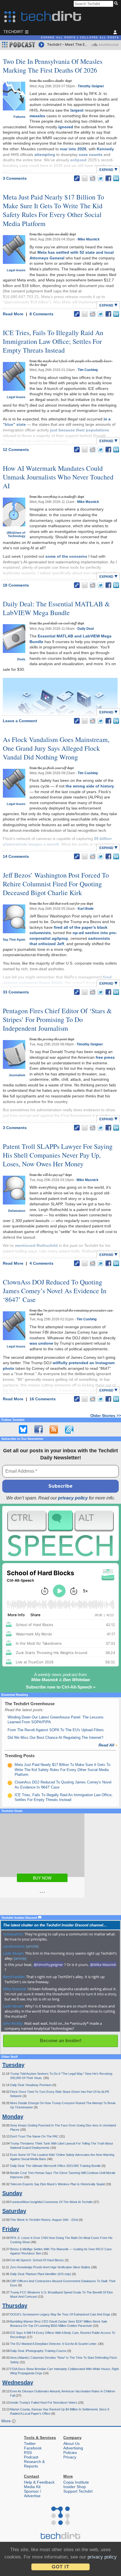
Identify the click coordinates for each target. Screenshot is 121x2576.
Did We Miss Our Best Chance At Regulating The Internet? (55, 1738)
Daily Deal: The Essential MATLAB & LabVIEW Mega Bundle (56, 608)
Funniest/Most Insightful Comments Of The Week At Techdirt (52, 2202)
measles (37, 116)
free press (105, 1057)
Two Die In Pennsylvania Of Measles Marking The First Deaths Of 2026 (53, 66)
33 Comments (16, 992)
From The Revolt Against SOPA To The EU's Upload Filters (56, 1730)
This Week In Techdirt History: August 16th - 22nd (44, 2220)
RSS (28, 2453)
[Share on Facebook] (108, 178)
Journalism (17, 1075)
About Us (71, 2443)
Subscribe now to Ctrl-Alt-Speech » (61, 1687)
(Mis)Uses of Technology (16, 534)
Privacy (70, 2457)
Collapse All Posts (99, 38)
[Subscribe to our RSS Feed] (54, 1429)
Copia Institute (76, 2482)
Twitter (30, 2443)
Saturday (14, 2211)
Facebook (33, 2448)
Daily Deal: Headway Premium (31, 2085)
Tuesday (13, 2065)
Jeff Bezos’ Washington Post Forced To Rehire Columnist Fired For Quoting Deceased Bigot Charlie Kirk (56, 884)
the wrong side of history (90, 786)
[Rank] (10, 1765)
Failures (19, 117)
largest (77, 110)
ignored (66, 127)
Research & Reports (34, 2464)
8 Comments (42, 314)
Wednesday (18, 2382)
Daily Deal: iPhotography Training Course (39, 2351)
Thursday (15, 2306)
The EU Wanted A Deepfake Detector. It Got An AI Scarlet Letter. (54, 2344)
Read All (108, 1745)
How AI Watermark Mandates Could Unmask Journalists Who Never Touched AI (58, 477)
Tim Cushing (88, 370)
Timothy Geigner (91, 86)
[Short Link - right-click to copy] (77, 178)
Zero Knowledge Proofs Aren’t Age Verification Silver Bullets (51, 2267)
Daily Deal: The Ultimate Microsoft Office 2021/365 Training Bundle (56, 2166)
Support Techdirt (78, 2491)
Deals (21, 659)
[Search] (117, 4)
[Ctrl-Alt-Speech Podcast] (60, 1533)
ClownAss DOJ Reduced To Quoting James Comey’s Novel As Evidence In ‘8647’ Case (55, 1291)
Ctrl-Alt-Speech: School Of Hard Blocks (37, 2260)
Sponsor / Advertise (33, 2493)
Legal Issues (16, 270)
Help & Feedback (39, 2482)
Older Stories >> (106, 1416)
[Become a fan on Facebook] (39, 1429)
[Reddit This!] (93, 178)
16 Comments (43, 1399)
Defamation (17, 1211)
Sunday (12, 2193)
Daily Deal (86, 629)
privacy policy (73, 1498)
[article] (32, 1946)
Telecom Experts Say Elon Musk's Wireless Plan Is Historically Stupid (58, 2184)
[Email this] (85, 178)
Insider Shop (75, 2487)
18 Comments (16, 585)
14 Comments (16, 856)
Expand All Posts (58, 38)
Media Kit (32, 2487)
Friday (11, 2229)
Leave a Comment (20, 721)
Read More (14, 314)
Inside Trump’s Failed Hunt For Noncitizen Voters (44, 2403)
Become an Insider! (61, 2041)
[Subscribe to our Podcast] (69, 1429)
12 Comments (16, 450)
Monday (13, 2117)
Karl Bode (86, 909)
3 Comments (15, 178)
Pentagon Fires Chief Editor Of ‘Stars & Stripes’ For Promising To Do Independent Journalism (57, 1019)
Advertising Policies (73, 2450)
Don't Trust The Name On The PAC (35, 2136)
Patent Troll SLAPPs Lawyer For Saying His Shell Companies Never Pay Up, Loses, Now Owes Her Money (58, 1155)
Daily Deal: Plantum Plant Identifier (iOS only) (41, 2274)
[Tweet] (100, 178)
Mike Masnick (89, 239)
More (7, 2421)
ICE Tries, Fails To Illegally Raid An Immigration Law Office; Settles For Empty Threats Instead (53, 341)
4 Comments (42, 1263)
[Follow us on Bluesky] (23, 1429)
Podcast (31, 2457)
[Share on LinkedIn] (116, 178)
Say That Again (14, 939)
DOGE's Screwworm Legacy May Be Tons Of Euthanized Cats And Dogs (61, 2314)
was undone (41, 1343)
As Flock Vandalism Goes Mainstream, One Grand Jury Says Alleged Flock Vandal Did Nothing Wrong (56, 748)
